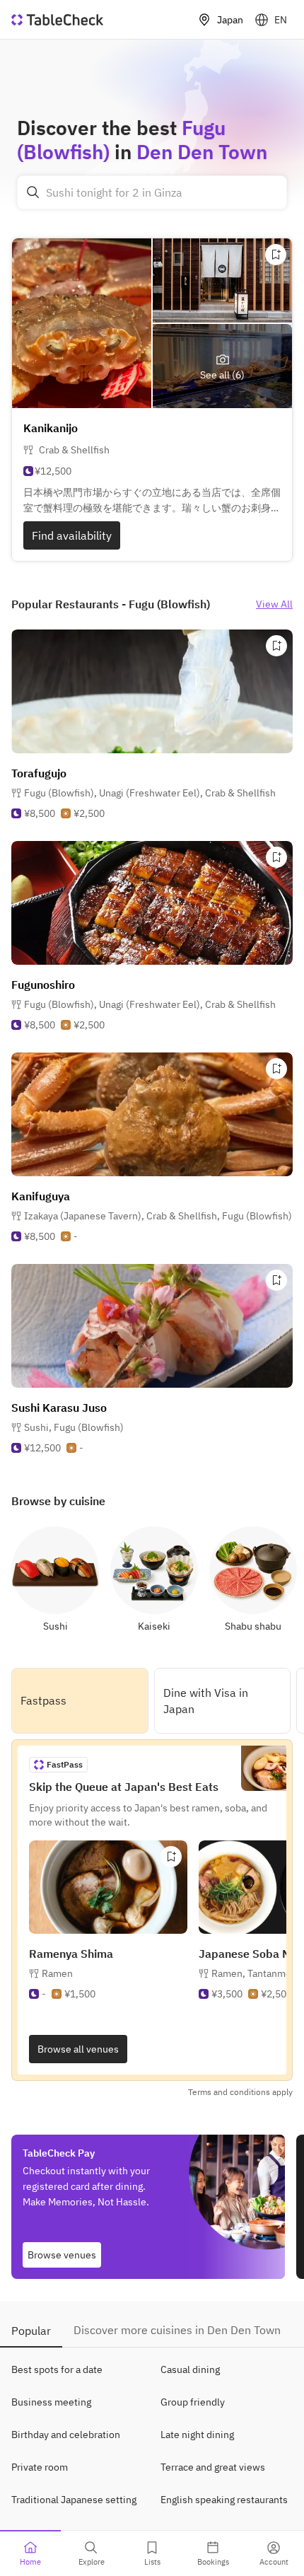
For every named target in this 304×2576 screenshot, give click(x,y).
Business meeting (51, 2402)
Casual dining (190, 2369)
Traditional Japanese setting (74, 2500)
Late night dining (197, 2435)
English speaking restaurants (224, 2500)
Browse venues (62, 2255)
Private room (40, 2467)
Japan (230, 20)
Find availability (72, 535)
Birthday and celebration (66, 2435)
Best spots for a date (57, 2369)
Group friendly (193, 2402)
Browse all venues (78, 2049)
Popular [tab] (31, 2331)
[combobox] (152, 192)
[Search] (33, 192)
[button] (150, 793)
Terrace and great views (213, 2467)
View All (274, 604)
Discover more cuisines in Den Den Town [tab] (177, 2330)
